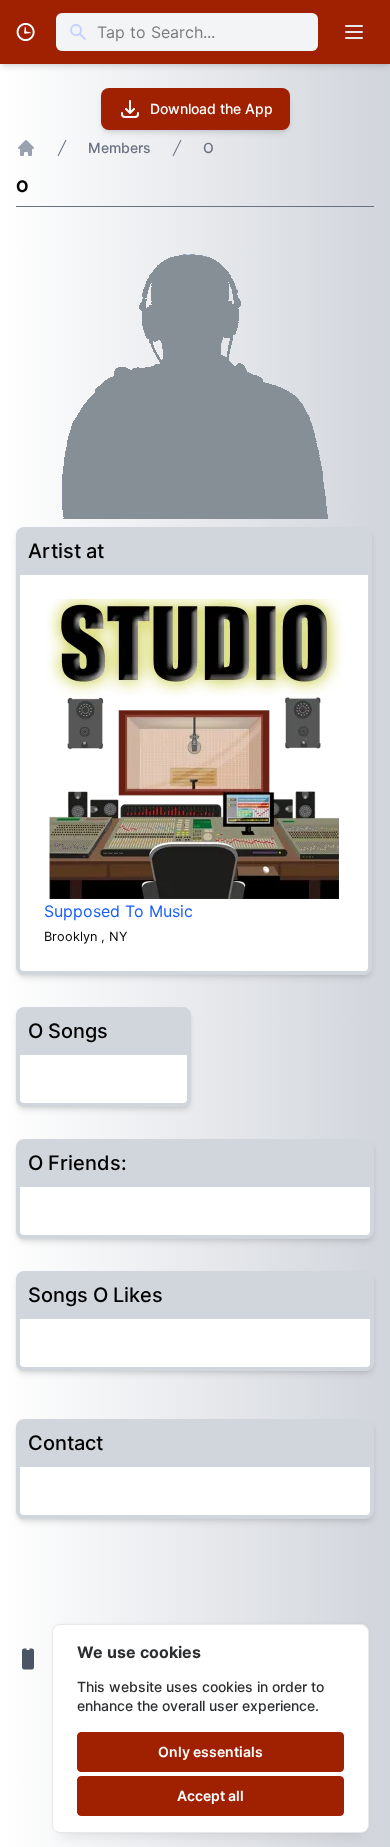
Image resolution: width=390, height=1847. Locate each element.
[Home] (26, 148)
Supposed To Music (118, 911)
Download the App (211, 108)
